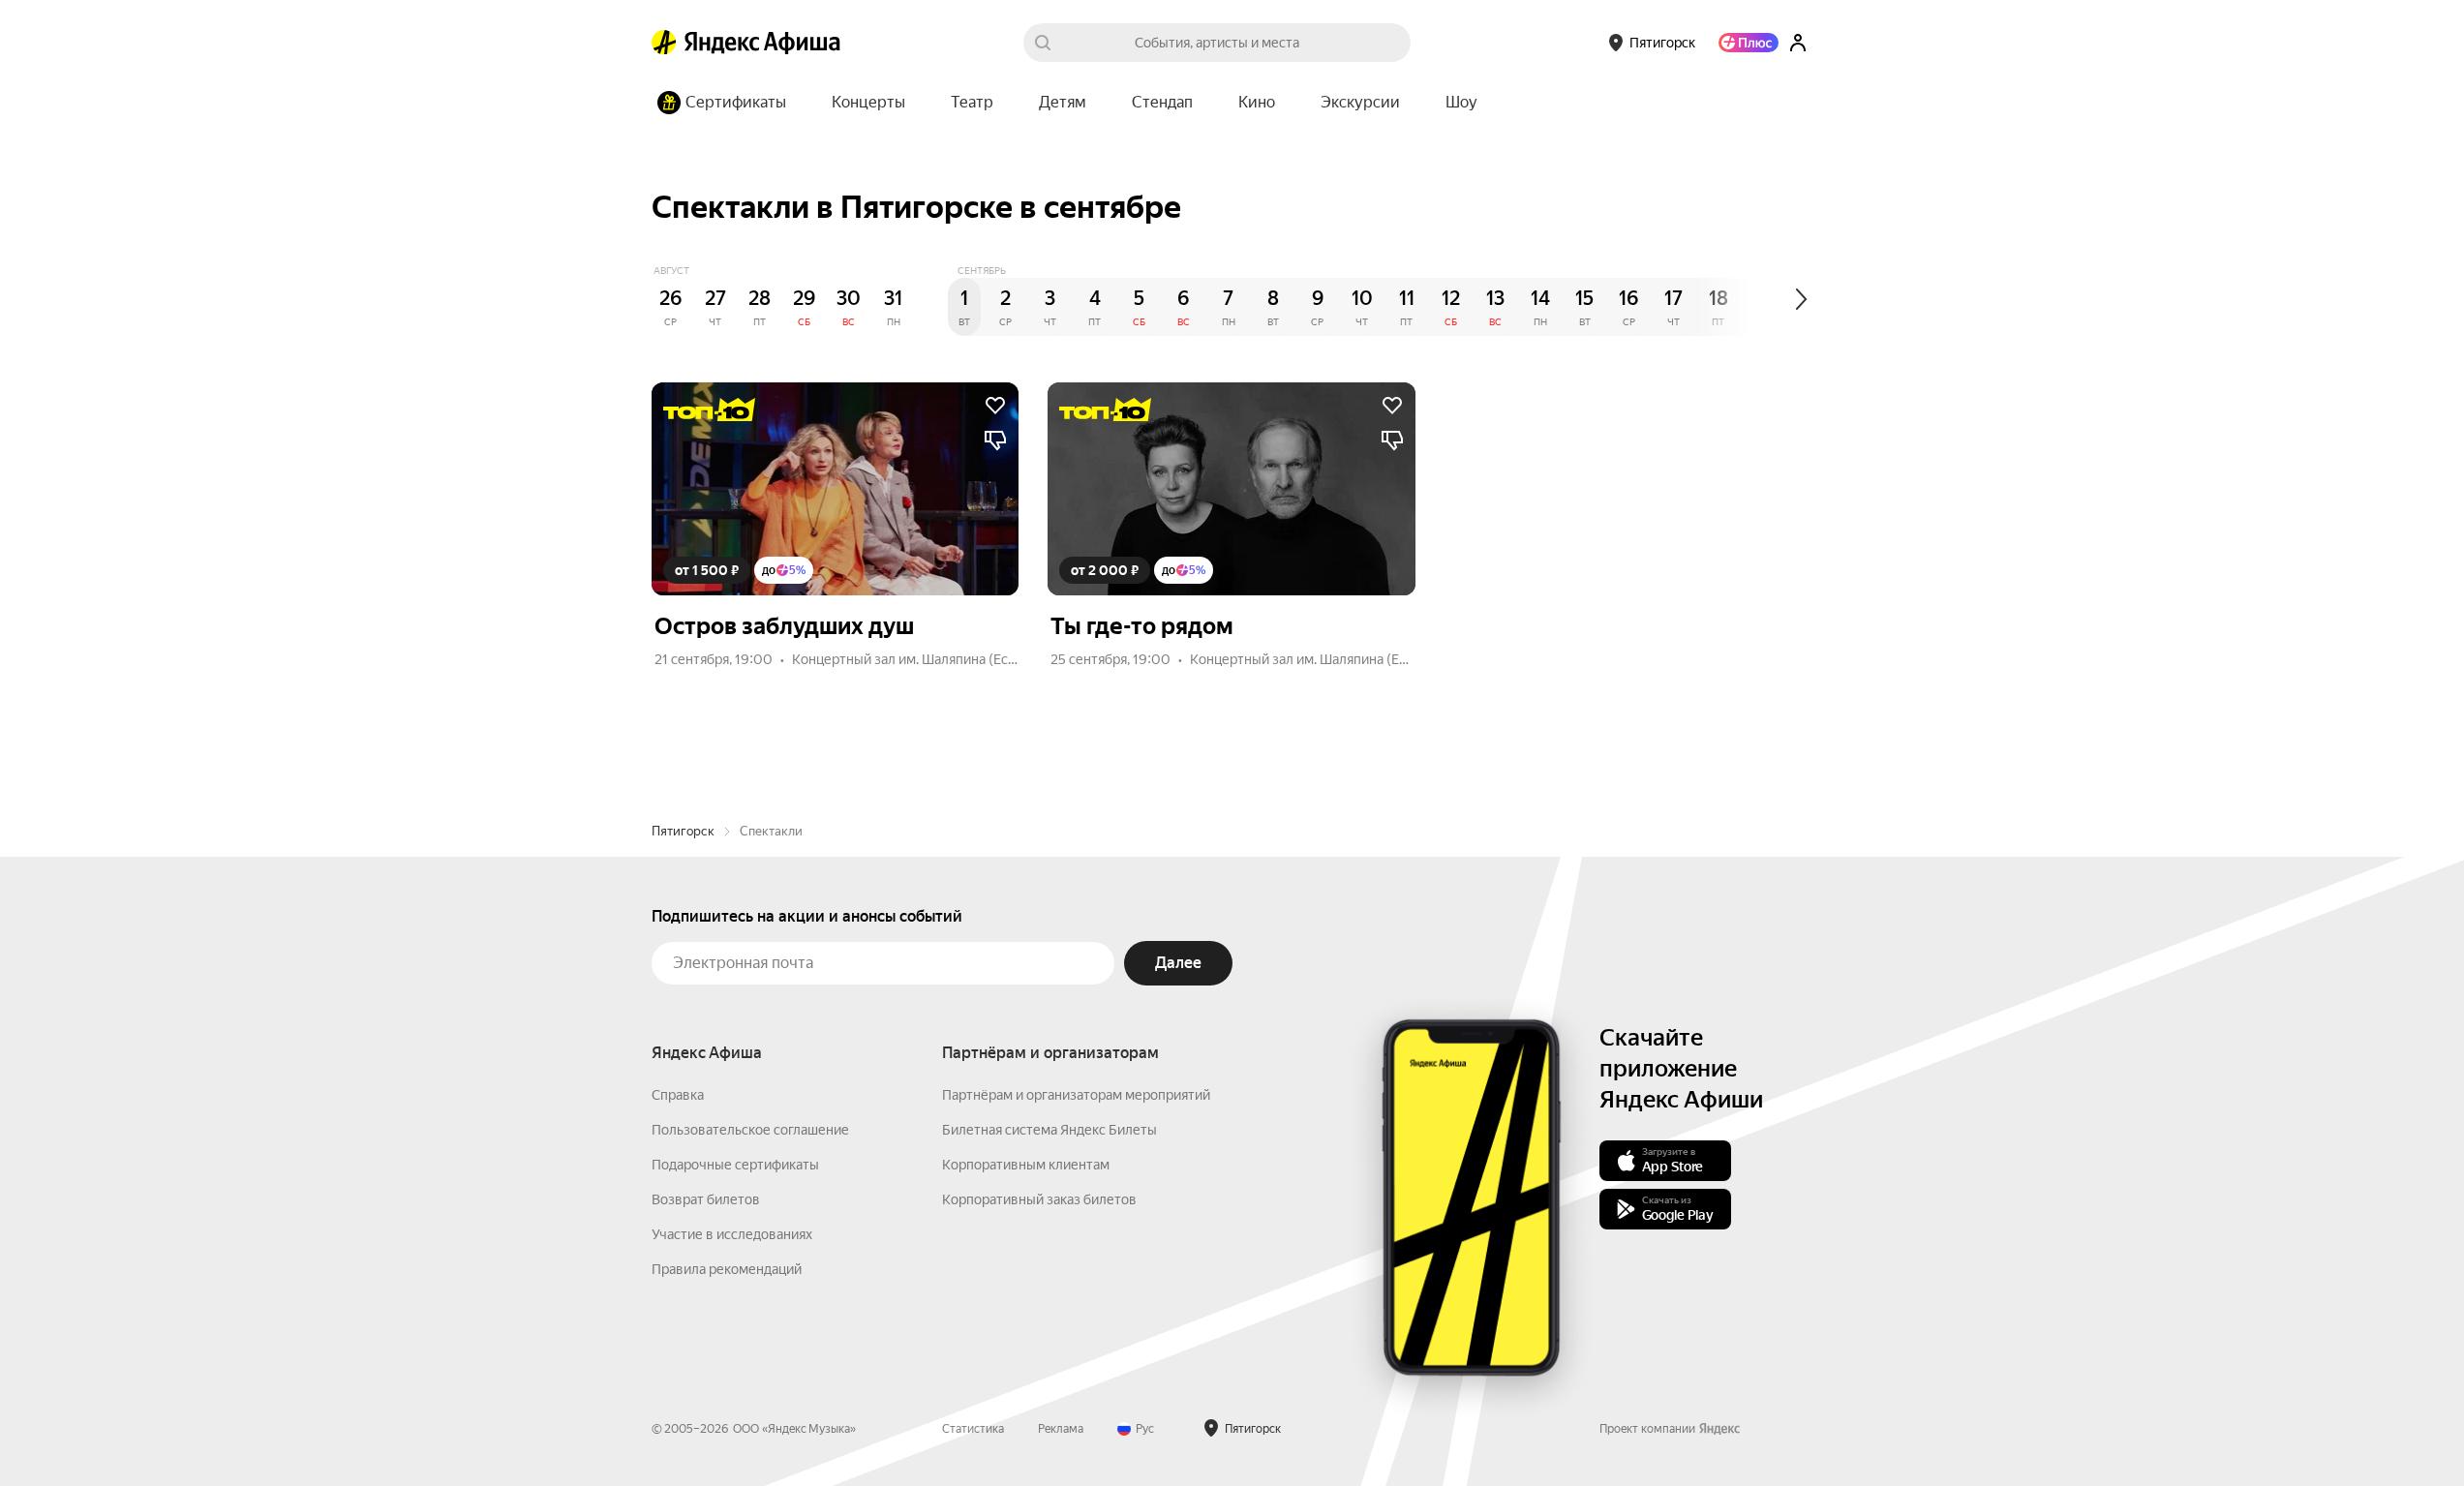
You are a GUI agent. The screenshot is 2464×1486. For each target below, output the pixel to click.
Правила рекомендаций (727, 1269)
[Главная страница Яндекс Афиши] (664, 43)
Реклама (1061, 1429)
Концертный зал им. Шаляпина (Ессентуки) (928, 659)
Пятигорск (683, 831)
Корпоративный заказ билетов (1039, 1199)
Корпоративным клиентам (1026, 1165)
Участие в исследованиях (732, 1234)
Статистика (973, 1429)
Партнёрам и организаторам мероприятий (1076, 1095)
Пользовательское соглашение (750, 1130)
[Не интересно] (995, 440)
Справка (678, 1095)
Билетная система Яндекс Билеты (1049, 1130)
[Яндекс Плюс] (1749, 43)
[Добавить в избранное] (995, 406)
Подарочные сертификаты (735, 1165)
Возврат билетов (706, 1199)
